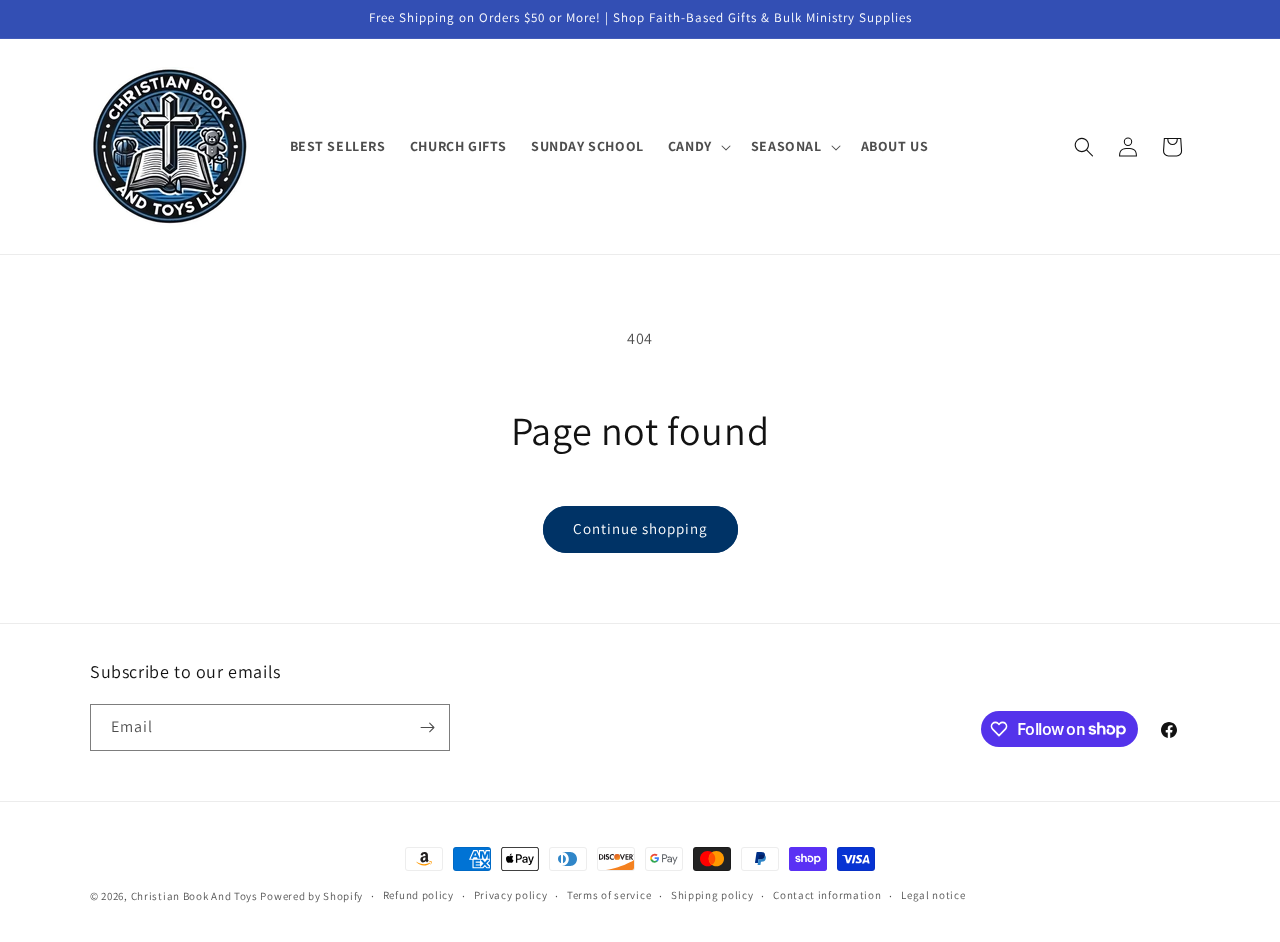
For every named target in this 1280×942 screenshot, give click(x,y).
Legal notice (933, 895)
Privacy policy (511, 895)
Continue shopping (640, 528)
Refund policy (418, 895)
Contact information (827, 895)
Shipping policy (712, 895)
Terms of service (609, 895)
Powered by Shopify (311, 896)
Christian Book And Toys (196, 896)
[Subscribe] (427, 727)
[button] (697, 146)
